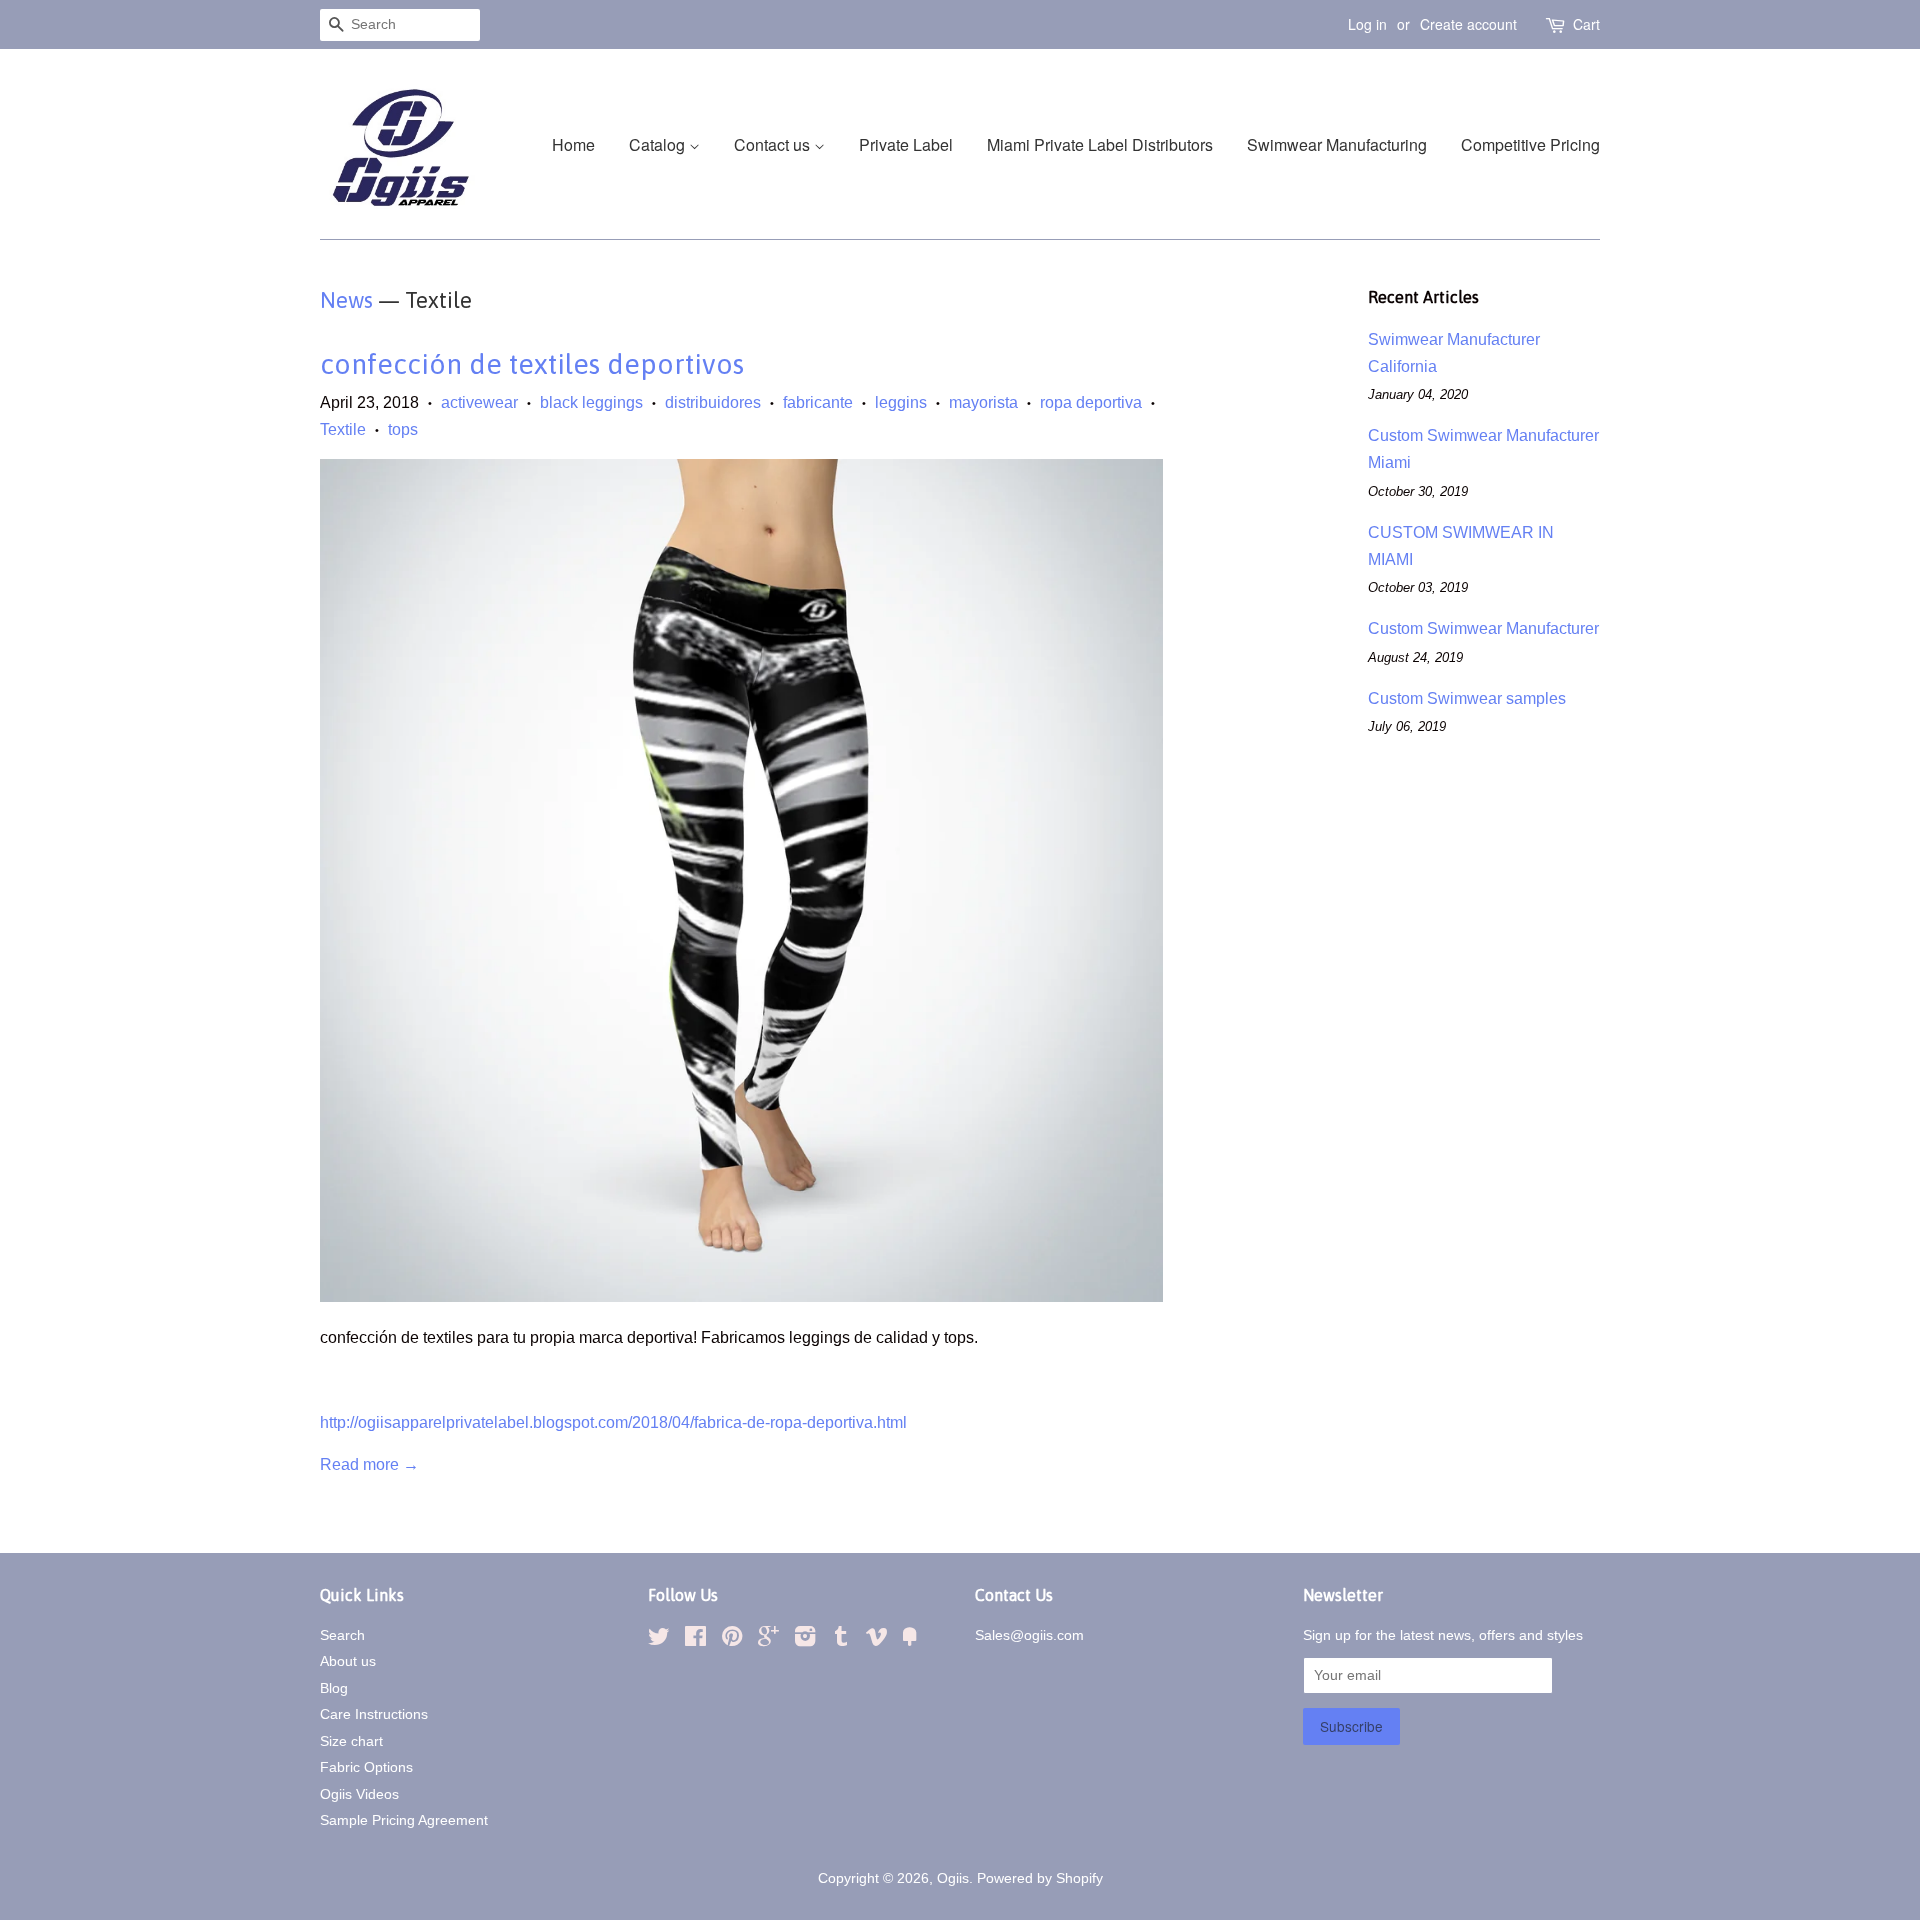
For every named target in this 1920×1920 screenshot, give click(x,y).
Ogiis (953, 1878)
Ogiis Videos (359, 1794)
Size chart (351, 1741)
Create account (1468, 24)
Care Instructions (374, 1714)
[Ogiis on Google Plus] (768, 1640)
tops (403, 429)
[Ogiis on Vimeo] (877, 1640)
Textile (343, 429)
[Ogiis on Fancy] (910, 1640)
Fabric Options (366, 1767)
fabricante (818, 402)
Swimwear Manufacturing (1337, 144)
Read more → (369, 1464)
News (346, 300)
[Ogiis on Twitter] (659, 1640)
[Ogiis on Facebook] (695, 1640)
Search (342, 1635)
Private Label (906, 144)
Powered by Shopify (1040, 1878)
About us (348, 1661)
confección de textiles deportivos (532, 364)
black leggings (591, 402)
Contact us (774, 144)
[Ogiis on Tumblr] (841, 1640)
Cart (1586, 24)
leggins (901, 402)
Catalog (659, 144)
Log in (1367, 24)
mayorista (983, 402)
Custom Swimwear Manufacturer (1483, 628)
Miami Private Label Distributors (1100, 144)
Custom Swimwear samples (1467, 698)
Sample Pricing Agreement (404, 1820)
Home (573, 144)
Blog (334, 1688)
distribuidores (713, 402)
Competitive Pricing (1530, 144)
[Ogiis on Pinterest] (732, 1640)
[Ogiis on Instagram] (805, 1640)
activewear (479, 402)
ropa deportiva (1091, 402)
